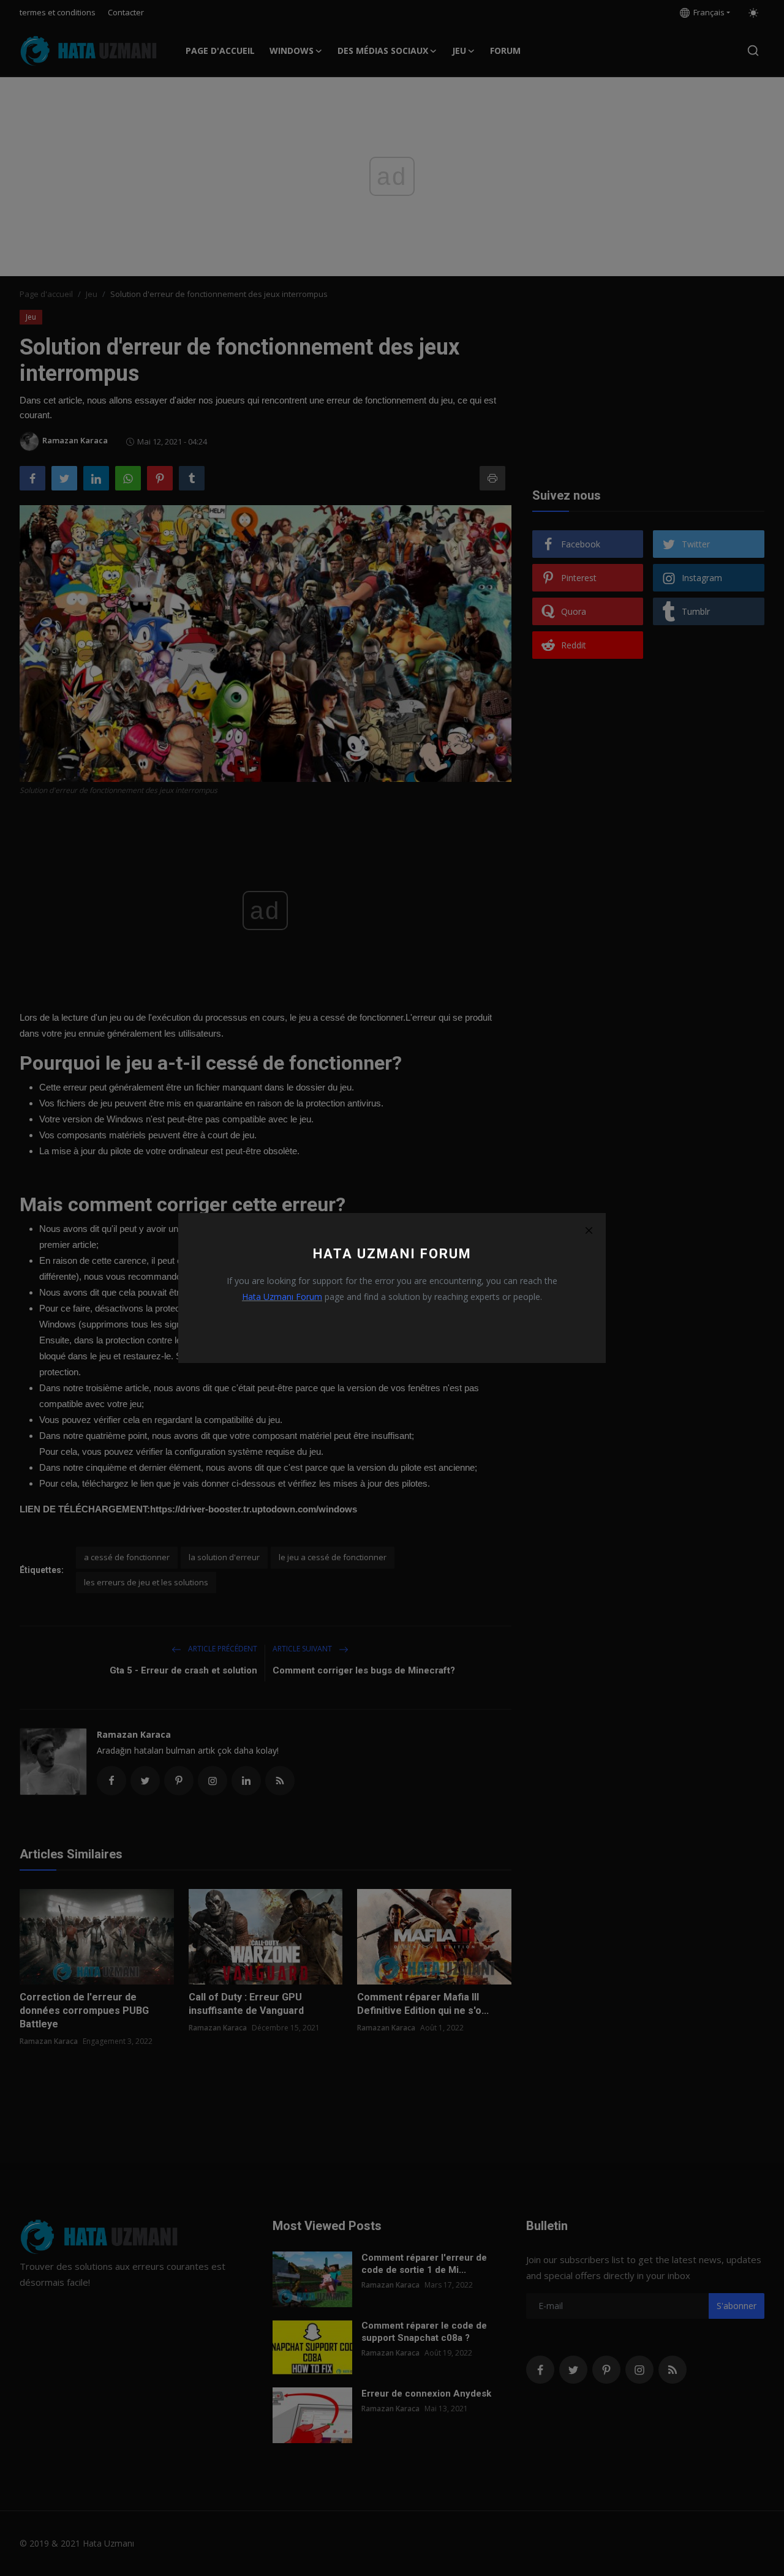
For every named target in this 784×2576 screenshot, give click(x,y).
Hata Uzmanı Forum (282, 1297)
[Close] (589, 1230)
